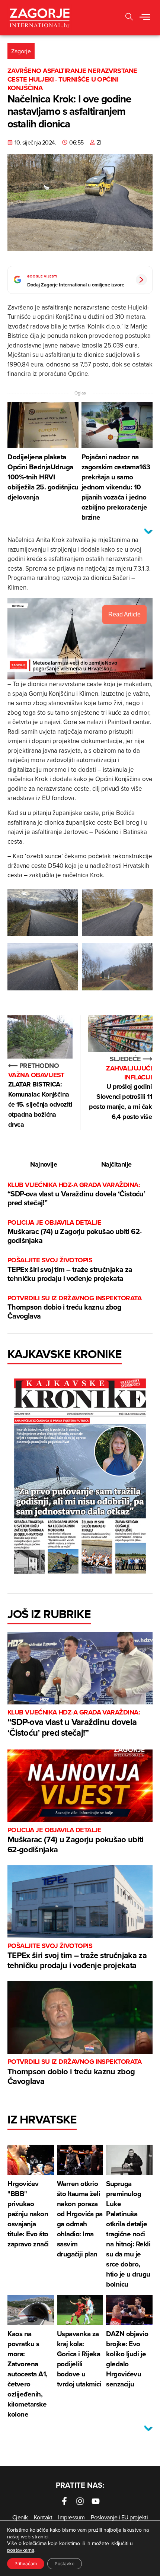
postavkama (21, 2550)
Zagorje (21, 51)
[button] (129, 18)
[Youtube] (96, 2501)
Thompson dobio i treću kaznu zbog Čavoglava (74, 1308)
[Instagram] (80, 2501)
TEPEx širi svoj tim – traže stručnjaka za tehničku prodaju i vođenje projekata (70, 1270)
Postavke (65, 2564)
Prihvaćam (26, 2564)
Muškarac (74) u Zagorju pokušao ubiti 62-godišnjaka (74, 1232)
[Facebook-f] (64, 2501)
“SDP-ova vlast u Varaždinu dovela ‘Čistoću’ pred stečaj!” (76, 1194)
